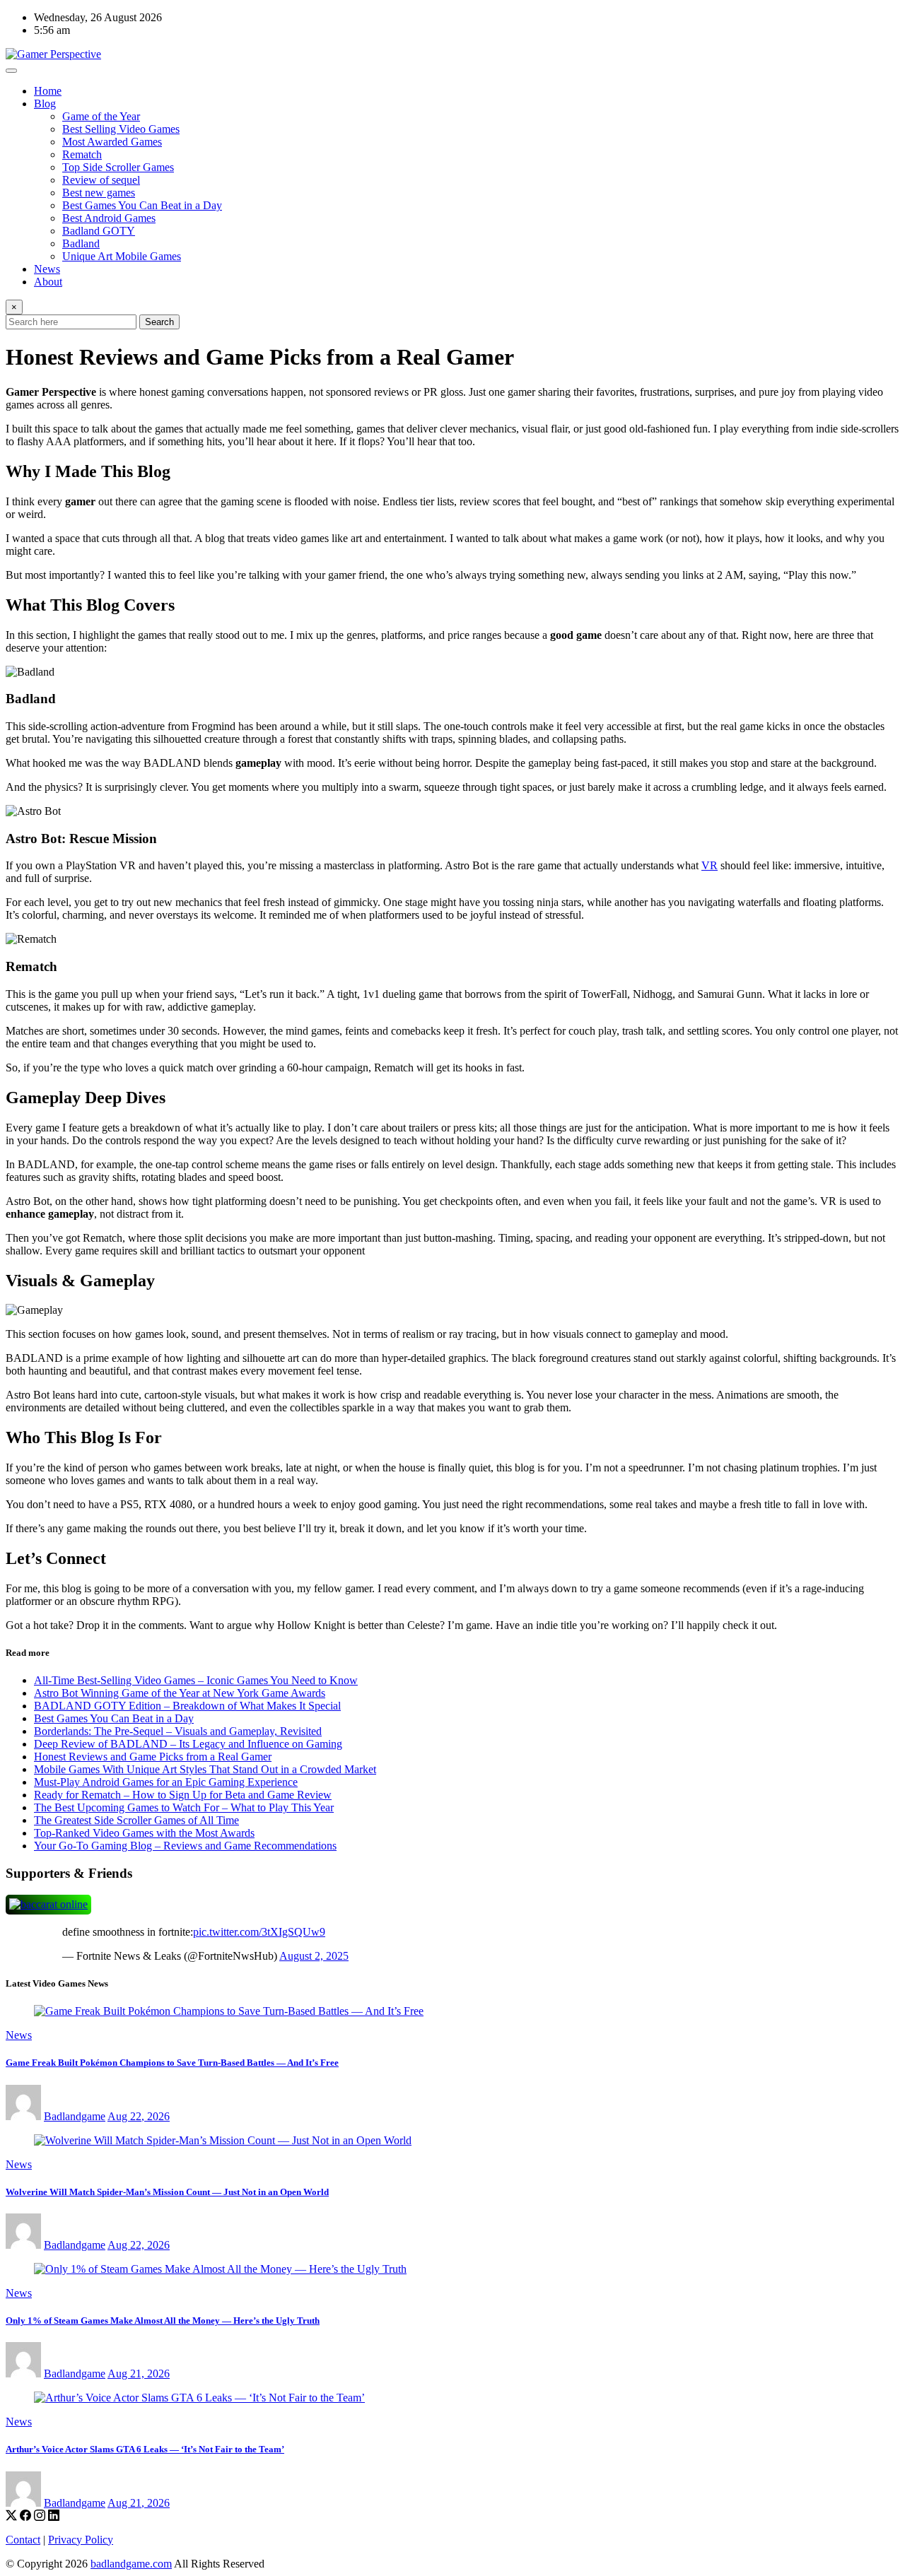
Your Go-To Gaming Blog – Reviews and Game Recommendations (185, 1846)
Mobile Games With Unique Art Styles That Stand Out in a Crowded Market (205, 1769)
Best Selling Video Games (121, 129)
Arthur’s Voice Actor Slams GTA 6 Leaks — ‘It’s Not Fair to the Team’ (145, 2449)
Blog (45, 104)
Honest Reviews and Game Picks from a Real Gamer (153, 1757)
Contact (23, 2540)
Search (159, 322)
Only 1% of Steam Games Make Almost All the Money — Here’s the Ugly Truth (163, 2321)
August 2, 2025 (314, 1956)
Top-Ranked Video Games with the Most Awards (144, 1833)
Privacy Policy (81, 2540)
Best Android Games (109, 218)
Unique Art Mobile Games (122, 256)
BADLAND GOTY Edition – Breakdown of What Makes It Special (187, 1706)
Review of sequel (101, 180)
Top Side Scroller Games (118, 167)
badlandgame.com (131, 2564)
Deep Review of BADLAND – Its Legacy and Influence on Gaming (188, 1744)
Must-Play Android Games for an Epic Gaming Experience (166, 1782)
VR (710, 865)
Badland (81, 243)
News (47, 269)
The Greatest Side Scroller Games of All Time (136, 1820)
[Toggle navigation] (11, 71)
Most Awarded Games (112, 142)
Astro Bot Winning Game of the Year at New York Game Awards (180, 1693)
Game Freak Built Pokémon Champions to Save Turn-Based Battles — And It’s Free (172, 2063)
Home (48, 91)
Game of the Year (101, 116)
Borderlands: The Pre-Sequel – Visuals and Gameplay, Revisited (178, 1731)
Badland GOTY (99, 231)
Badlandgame (75, 2116)
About (48, 282)
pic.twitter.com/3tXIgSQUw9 (259, 1932)
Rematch (82, 154)
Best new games (99, 193)
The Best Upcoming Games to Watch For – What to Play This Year (184, 1807)
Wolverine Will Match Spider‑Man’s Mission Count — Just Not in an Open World (167, 2192)
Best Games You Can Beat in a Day (142, 205)
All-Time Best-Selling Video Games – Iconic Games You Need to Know (196, 1680)
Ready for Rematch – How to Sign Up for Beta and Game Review (183, 1795)
